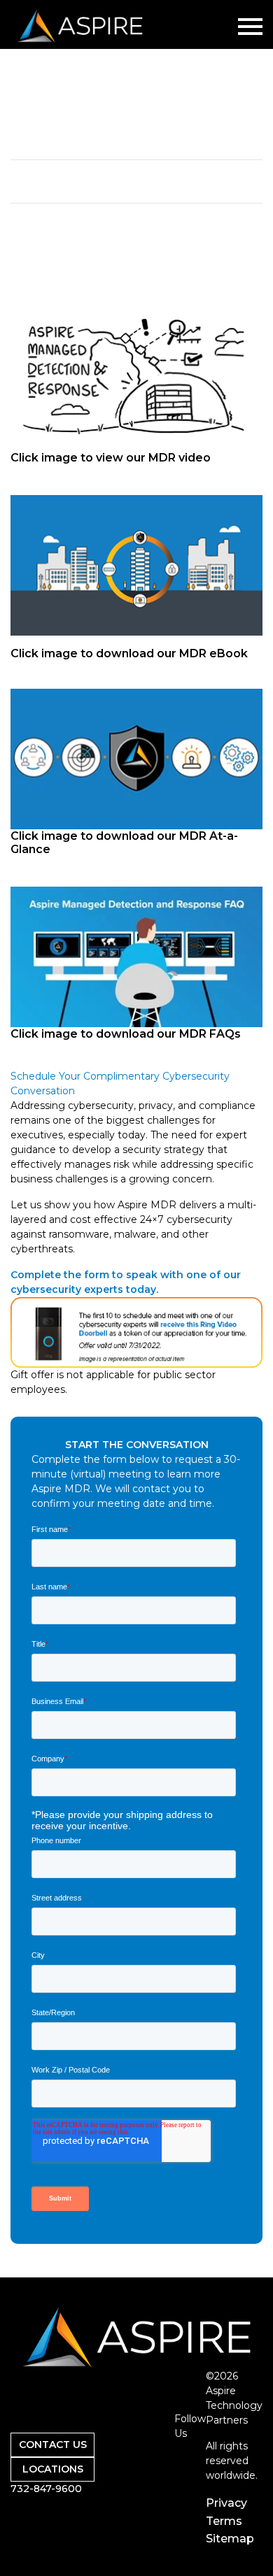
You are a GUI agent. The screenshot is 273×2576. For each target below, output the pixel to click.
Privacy (226, 2503)
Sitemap (230, 2539)
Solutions (132, 2413)
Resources (136, 2467)
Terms (224, 2521)
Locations (53, 2469)
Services (129, 2432)
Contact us (53, 2445)
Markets (129, 2449)
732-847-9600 (46, 2489)
